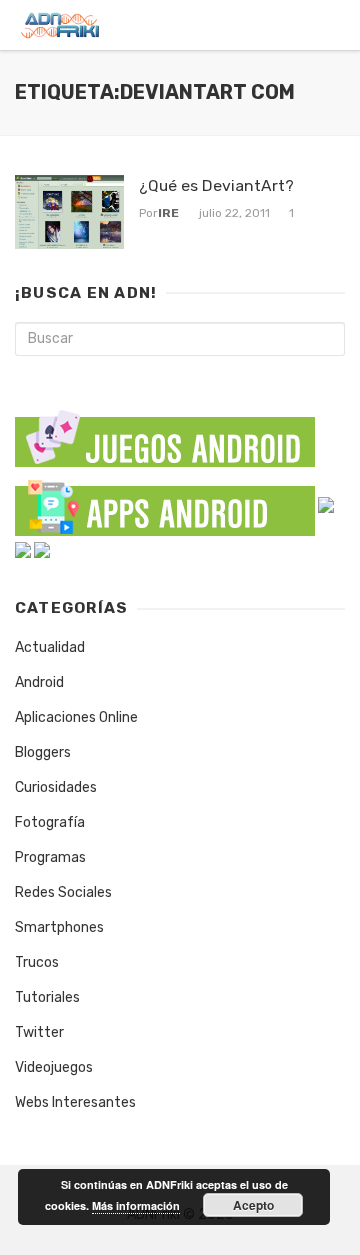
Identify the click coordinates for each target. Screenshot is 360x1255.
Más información (136, 1205)
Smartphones (59, 927)
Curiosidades (56, 787)
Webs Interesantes (75, 1102)
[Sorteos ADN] (42, 548)
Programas (50, 857)
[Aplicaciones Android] (165, 503)
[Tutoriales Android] (23, 548)
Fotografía (50, 822)
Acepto (253, 1205)
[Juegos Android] (165, 432)
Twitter (39, 1032)
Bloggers (43, 752)
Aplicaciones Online (76, 717)
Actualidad (50, 647)
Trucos (37, 962)
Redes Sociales (63, 892)
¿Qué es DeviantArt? (216, 185)
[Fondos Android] (326, 503)
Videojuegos (54, 1067)
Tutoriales (47, 997)
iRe (168, 213)
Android (39, 682)
